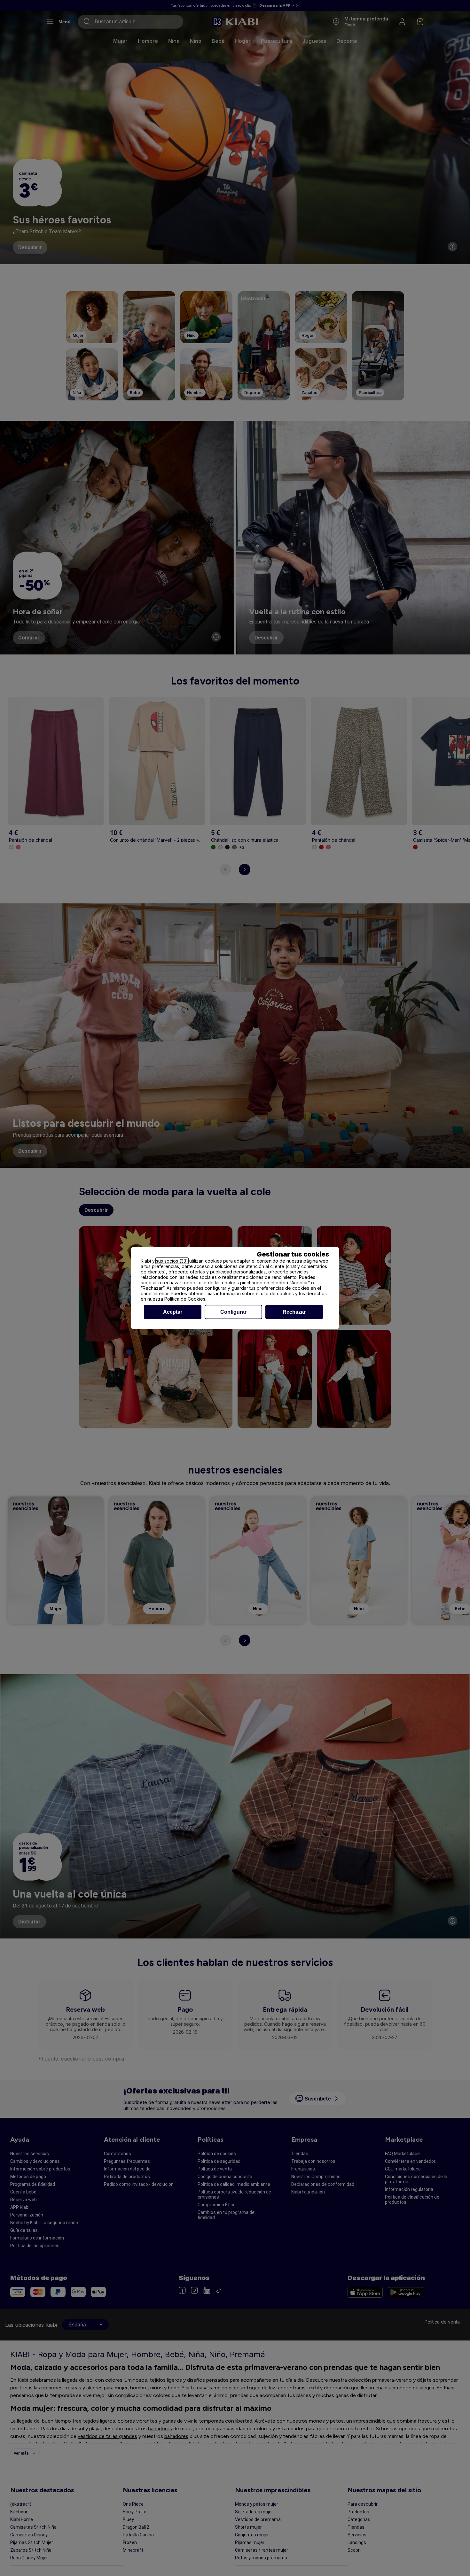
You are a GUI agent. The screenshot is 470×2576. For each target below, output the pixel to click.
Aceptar (173, 1312)
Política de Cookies (185, 1299)
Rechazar (294, 1312)
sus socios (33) (172, 1261)
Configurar (233, 1312)
